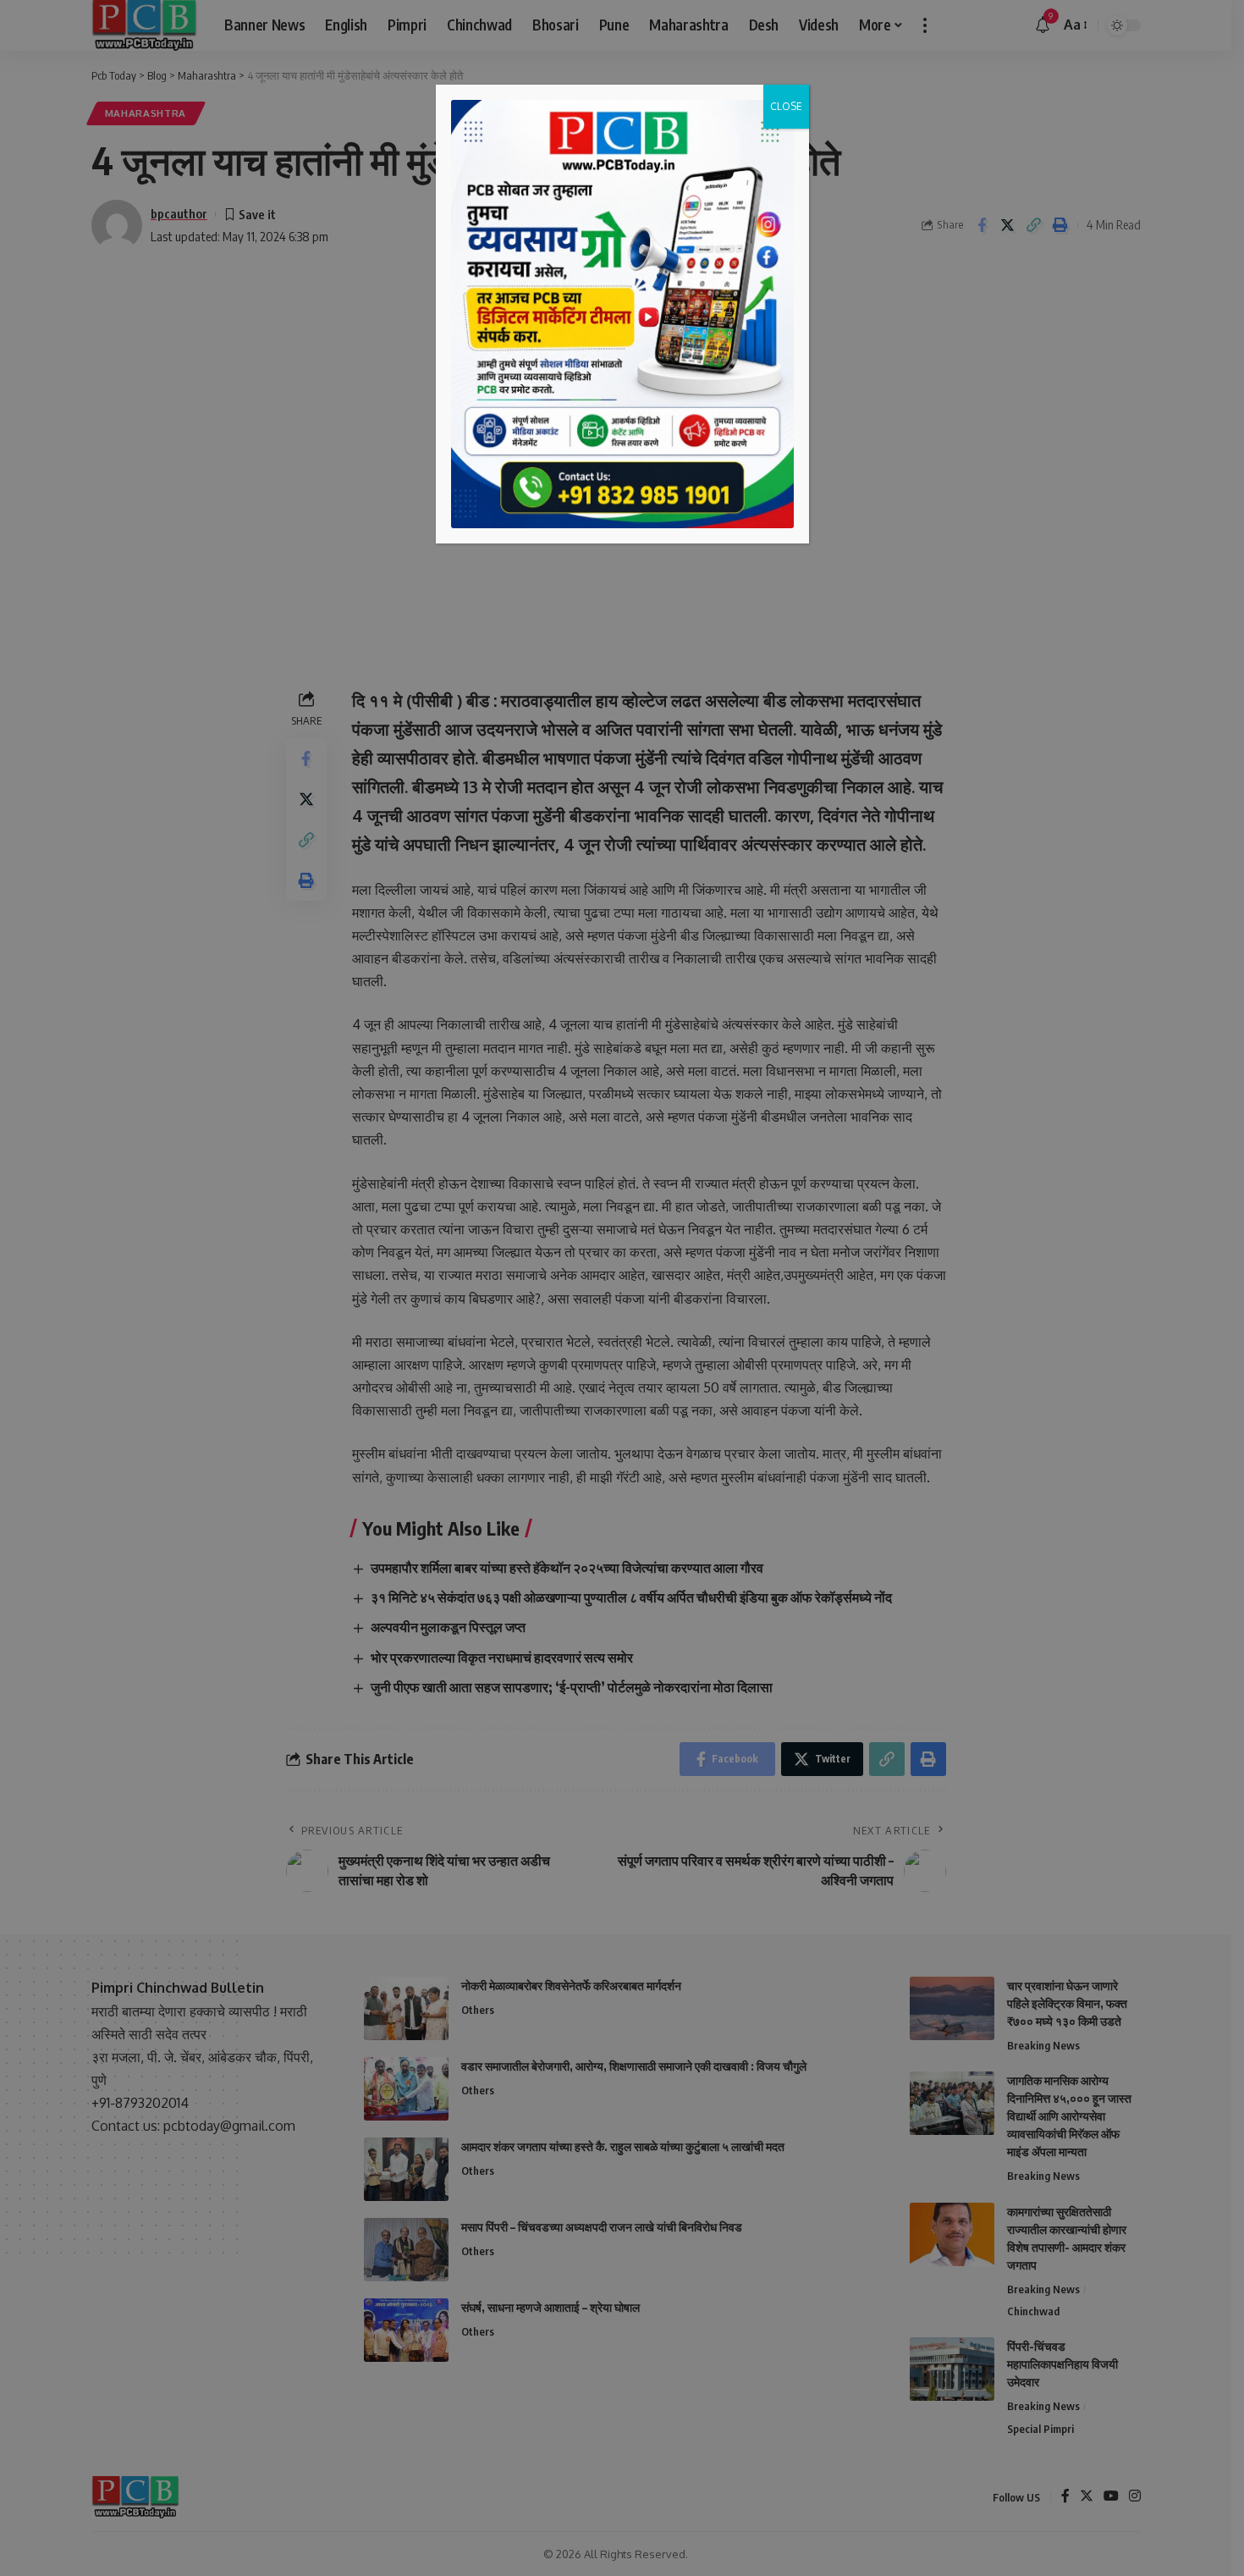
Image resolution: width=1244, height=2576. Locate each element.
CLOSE (786, 106)
